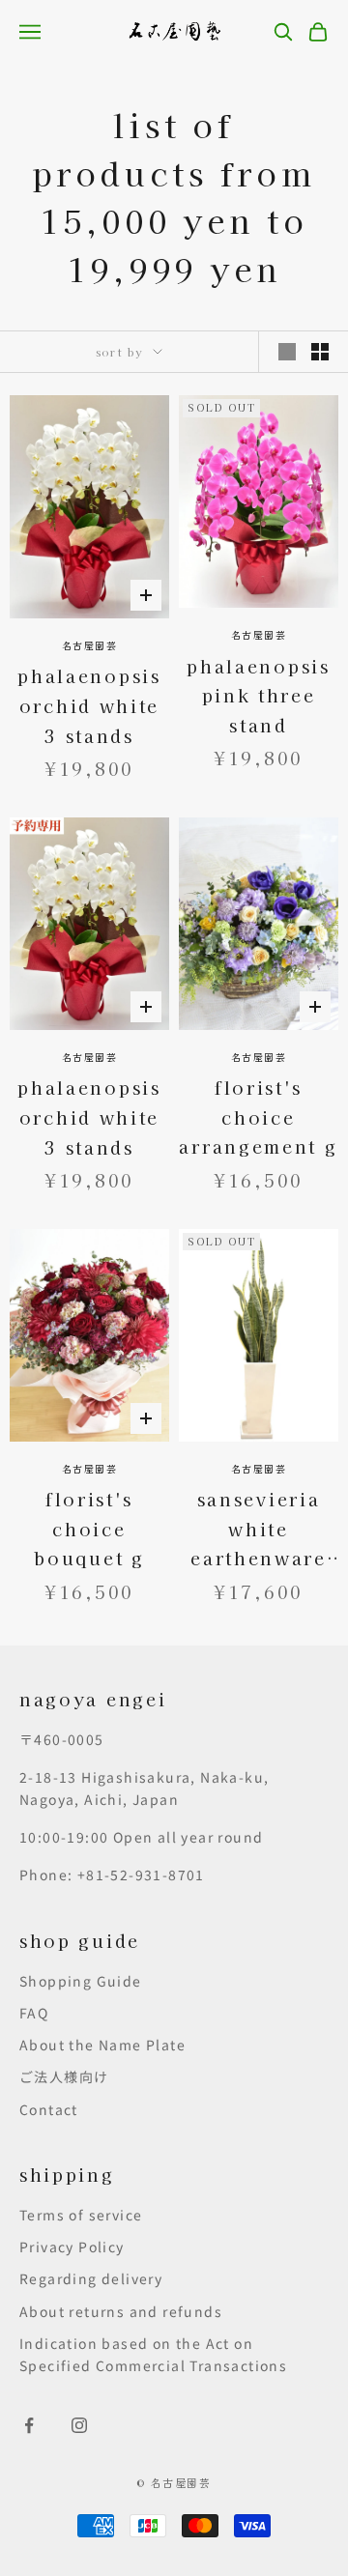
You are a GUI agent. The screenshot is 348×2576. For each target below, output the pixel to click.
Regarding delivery (91, 2278)
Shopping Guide (81, 1981)
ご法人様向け (64, 2076)
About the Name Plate (102, 2045)
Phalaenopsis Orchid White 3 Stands (89, 705)
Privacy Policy (72, 2247)
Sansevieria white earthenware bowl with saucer (259, 1530)
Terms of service (81, 2215)
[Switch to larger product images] (287, 352)
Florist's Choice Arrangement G (258, 1116)
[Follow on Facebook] (29, 2425)
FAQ (34, 2013)
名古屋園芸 (90, 645)
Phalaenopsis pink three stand (258, 695)
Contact (49, 2109)
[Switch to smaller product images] (320, 352)
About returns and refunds (121, 2311)
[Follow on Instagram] (79, 2425)
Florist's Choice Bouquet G (89, 1528)
